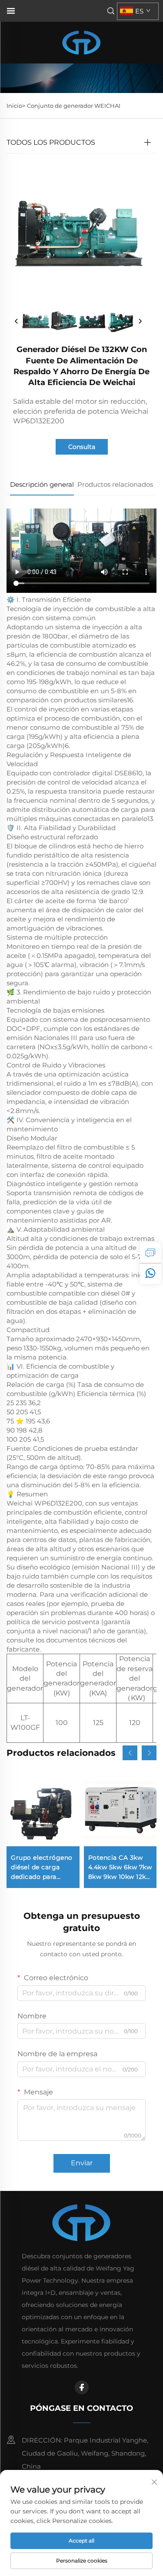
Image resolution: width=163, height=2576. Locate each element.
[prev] (17, 322)
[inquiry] (150, 1253)
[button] (130, 1753)
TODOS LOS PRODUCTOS (51, 142)
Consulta (82, 447)
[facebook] (82, 2387)
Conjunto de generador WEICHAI (74, 106)
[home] (81, 42)
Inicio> (16, 106)
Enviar (82, 2163)
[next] (140, 322)
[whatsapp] (150, 1273)
